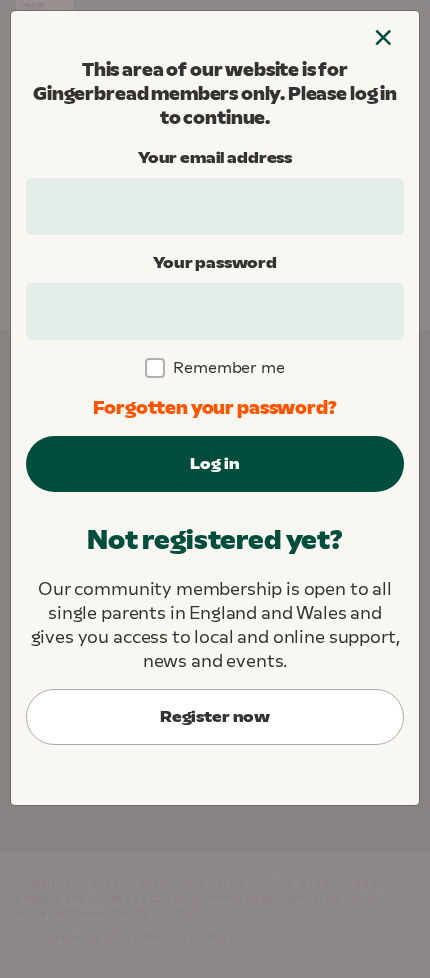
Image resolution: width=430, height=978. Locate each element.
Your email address (215, 157)
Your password (215, 262)
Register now (215, 716)
